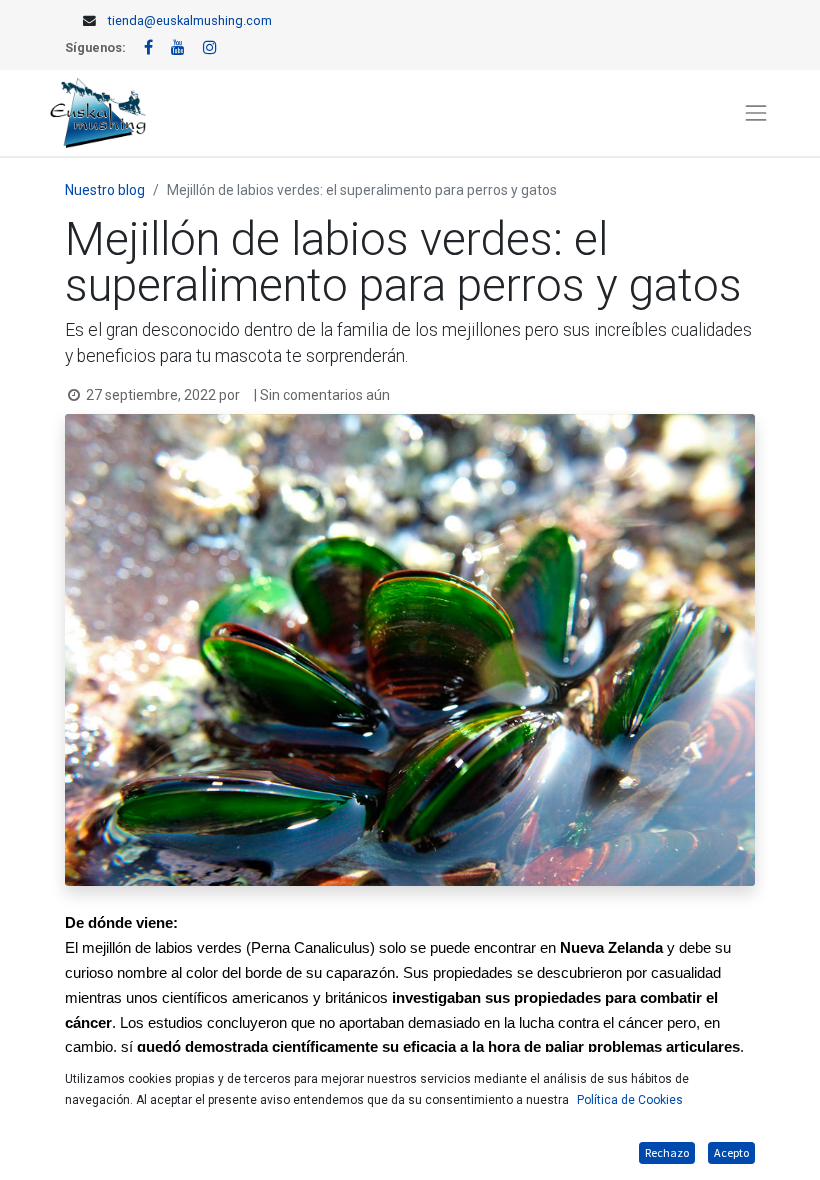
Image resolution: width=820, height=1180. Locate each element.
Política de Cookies (630, 1100)
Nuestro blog (105, 190)
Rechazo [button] (667, 1152)
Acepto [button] (731, 1152)
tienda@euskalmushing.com (190, 20)
